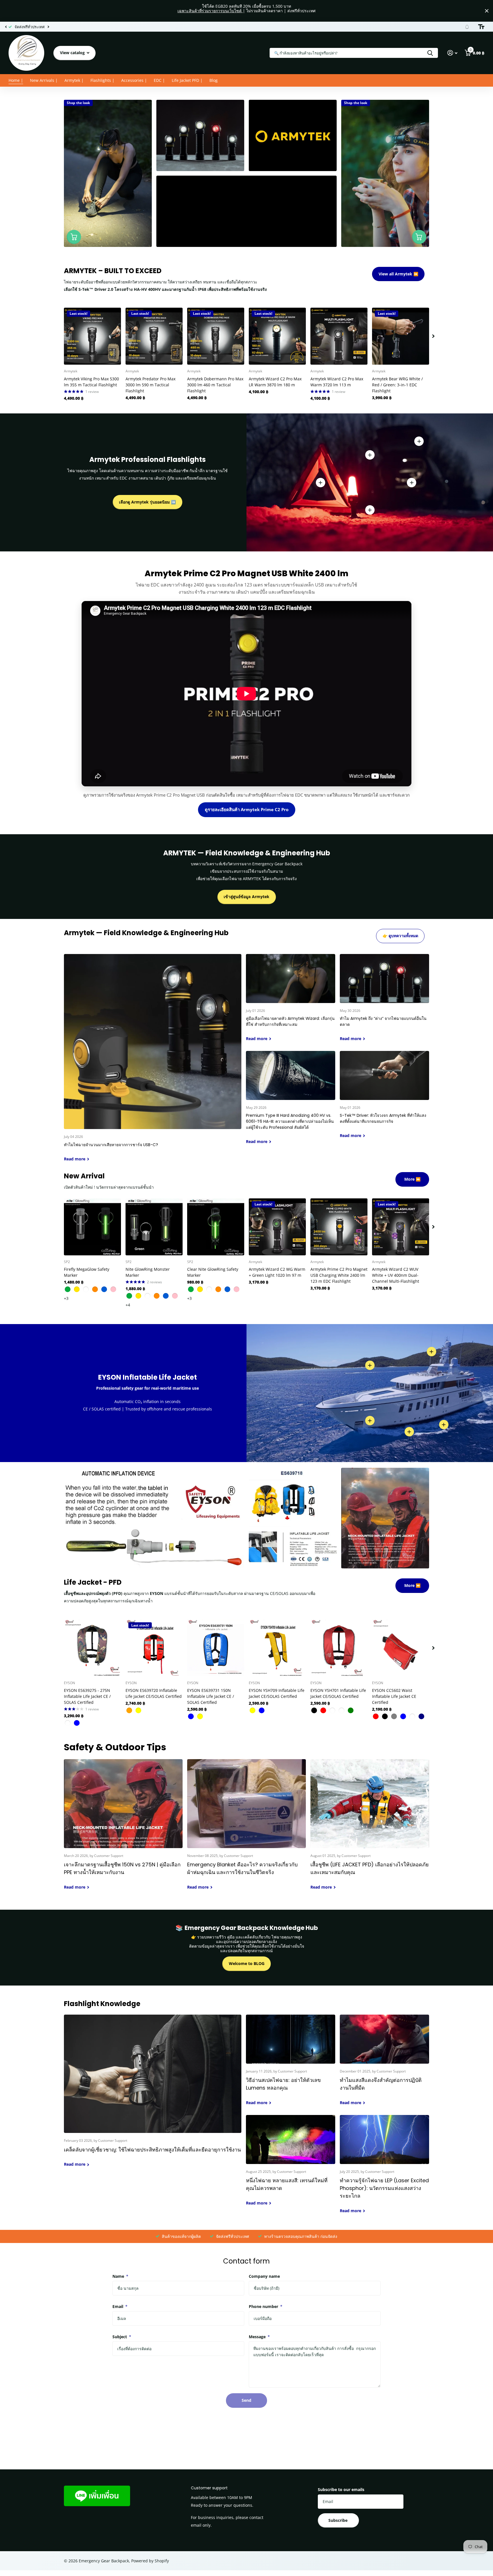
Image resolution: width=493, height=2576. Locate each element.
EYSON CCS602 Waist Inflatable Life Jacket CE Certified (394, 1696)
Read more (412, 482)
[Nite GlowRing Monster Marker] (154, 1227)
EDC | (159, 80)
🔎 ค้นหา (430, 53)
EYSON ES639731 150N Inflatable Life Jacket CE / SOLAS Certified (211, 1696)
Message (259, 2337)
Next (59, 27)
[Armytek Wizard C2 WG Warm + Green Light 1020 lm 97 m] (277, 1227)
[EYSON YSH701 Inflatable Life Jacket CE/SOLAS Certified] (339, 1648)
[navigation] (6, 27)
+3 (66, 1298)
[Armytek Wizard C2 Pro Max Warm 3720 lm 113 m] (339, 336)
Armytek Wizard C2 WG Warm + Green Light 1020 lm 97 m (277, 1272)
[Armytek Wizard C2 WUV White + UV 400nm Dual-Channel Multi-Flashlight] (401, 1227)
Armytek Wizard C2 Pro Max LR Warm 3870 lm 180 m (275, 382)
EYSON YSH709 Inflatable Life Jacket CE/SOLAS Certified (277, 1693)
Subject (122, 2337)
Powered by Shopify (150, 2561)
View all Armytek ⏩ (398, 274)
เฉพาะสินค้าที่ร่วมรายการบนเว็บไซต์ (210, 11)
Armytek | (74, 80)
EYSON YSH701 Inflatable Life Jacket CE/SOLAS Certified (338, 1693)
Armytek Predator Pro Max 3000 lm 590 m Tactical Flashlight (150, 385)
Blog (214, 80)
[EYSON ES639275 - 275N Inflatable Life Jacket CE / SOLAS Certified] (92, 1648)
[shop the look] (74, 237)
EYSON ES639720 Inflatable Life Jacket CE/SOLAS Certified (154, 1693)
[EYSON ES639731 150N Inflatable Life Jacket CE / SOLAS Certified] (216, 1648)
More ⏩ (412, 1179)
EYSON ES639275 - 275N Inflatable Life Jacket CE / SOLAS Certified (87, 1696)
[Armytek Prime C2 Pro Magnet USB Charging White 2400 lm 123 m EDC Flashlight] (339, 1227)
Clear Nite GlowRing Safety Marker (213, 1272)
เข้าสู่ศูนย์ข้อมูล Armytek (246, 897)
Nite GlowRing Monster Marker (148, 1272)
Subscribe (339, 2520)
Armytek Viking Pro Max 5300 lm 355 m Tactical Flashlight (91, 382)
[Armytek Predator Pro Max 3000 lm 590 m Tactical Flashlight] (154, 336)
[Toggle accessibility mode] (481, 27)
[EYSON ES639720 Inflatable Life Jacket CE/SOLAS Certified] (154, 1648)
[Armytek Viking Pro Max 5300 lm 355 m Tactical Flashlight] (92, 336)
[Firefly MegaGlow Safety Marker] (92, 1227)
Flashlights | (102, 80)
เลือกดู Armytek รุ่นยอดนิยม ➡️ (147, 502)
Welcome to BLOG (247, 1963)
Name (120, 2276)
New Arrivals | (44, 80)
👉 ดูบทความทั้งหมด (400, 936)
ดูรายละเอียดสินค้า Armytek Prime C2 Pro (247, 809)
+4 (128, 1305)
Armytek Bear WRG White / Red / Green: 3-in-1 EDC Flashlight (397, 385)
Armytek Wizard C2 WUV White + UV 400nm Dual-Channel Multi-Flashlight (396, 1275)
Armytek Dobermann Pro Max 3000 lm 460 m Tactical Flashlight (215, 385)
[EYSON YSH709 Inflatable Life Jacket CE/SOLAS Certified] (277, 1648)
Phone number (266, 2306)
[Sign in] (452, 53)
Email (120, 2306)
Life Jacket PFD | (187, 80)
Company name (264, 2276)
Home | (16, 80)
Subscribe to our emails (341, 2489)
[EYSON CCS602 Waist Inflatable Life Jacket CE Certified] (401, 1648)
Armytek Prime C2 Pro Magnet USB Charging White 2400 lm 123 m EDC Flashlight (339, 1275)
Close (487, 11)
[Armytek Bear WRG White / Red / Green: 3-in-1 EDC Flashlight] (401, 336)
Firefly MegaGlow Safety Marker (87, 1272)
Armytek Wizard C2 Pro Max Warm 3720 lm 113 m (337, 382)
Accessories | (134, 80)
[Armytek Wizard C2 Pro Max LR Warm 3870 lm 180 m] (277, 336)
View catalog (73, 53)
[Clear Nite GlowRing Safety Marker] (216, 1227)
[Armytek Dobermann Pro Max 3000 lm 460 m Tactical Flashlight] (216, 336)
